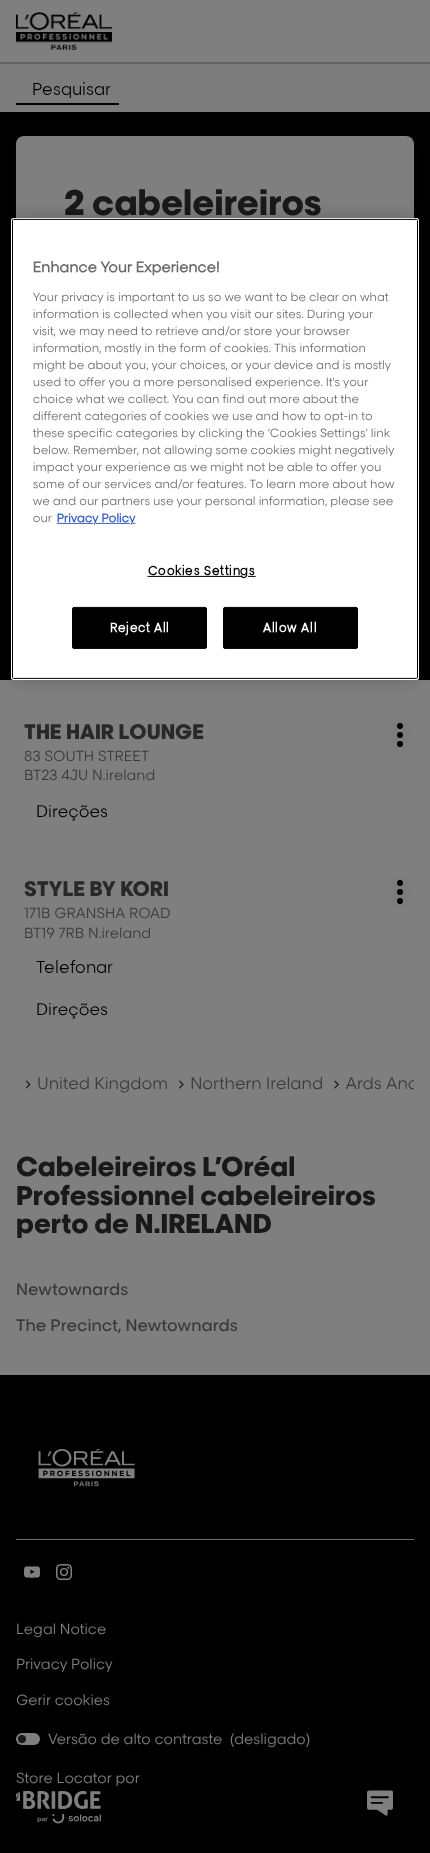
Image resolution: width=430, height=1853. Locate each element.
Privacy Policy (96, 517)
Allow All (290, 627)
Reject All (140, 627)
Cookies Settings (202, 570)
